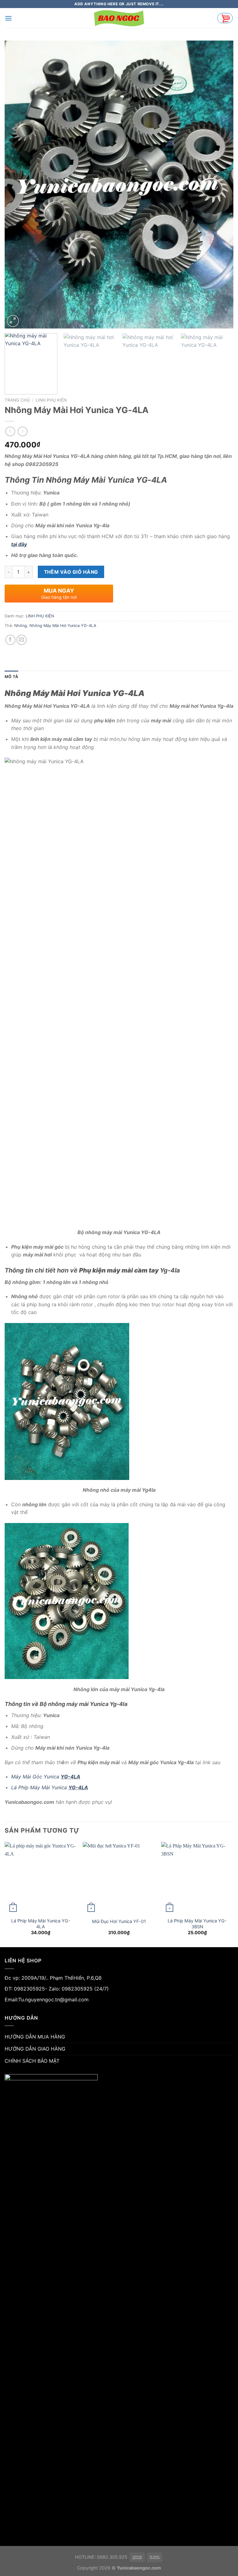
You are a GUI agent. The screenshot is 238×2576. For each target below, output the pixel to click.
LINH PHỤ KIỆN (51, 400)
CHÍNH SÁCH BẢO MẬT (32, 2061)
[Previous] (17, 185)
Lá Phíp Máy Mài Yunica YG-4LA (41, 1924)
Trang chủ (17, 400)
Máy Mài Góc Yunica (46, 1777)
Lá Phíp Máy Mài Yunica (50, 1787)
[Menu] (8, 18)
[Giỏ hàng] (225, 18)
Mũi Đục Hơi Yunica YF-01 (119, 1921)
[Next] (221, 185)
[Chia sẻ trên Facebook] (10, 640)
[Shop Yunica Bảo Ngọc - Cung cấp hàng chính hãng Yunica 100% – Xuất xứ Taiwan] (119, 18)
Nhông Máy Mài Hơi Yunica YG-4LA (63, 626)
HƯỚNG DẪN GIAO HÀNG (35, 2049)
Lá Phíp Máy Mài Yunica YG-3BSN (197, 1924)
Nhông (21, 626)
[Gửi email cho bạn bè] (22, 640)
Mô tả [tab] (11, 677)
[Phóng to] (13, 321)
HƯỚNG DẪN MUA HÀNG (35, 2037)
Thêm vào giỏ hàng (71, 572)
